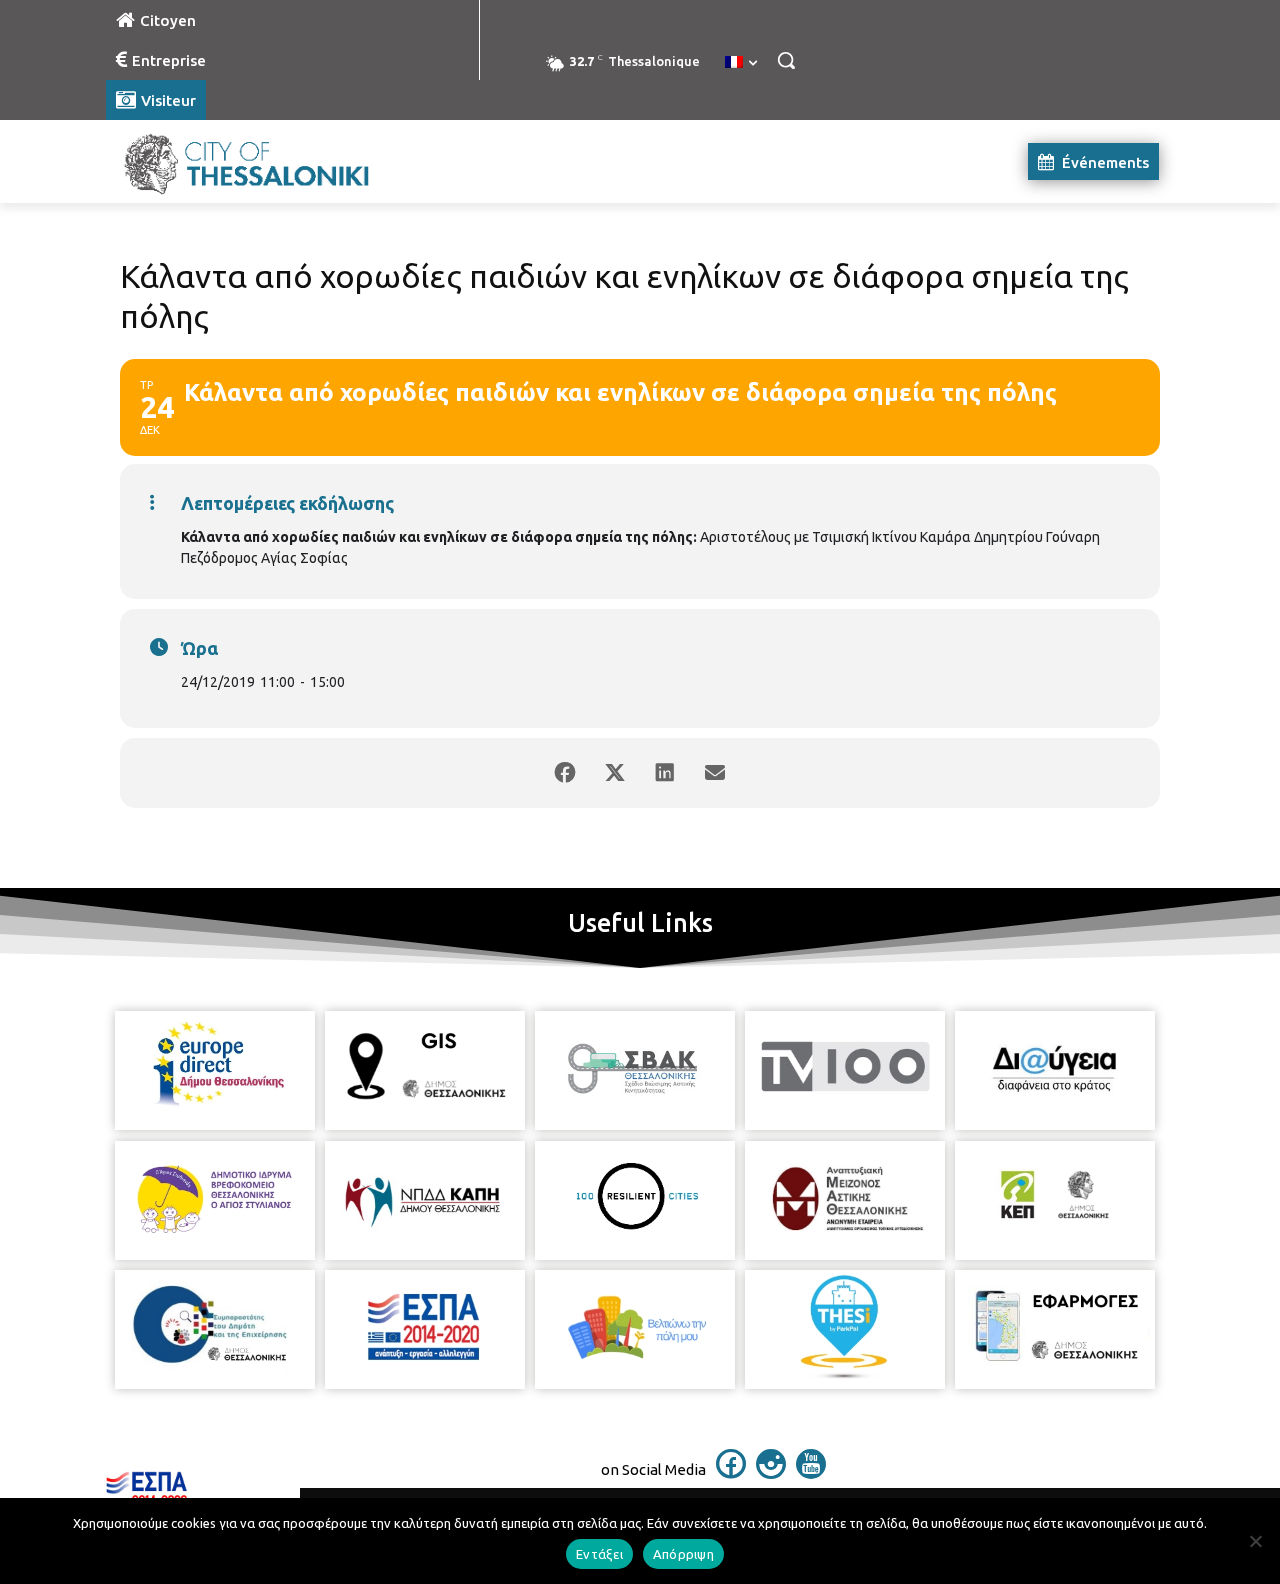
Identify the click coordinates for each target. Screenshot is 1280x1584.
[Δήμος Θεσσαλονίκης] (266, 161)
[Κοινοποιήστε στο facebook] (565, 773)
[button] (786, 60)
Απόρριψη (683, 1554)
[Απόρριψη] (1255, 1541)
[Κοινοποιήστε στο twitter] (615, 773)
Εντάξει (599, 1554)
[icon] (731, 1473)
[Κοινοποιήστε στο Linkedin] (665, 773)
